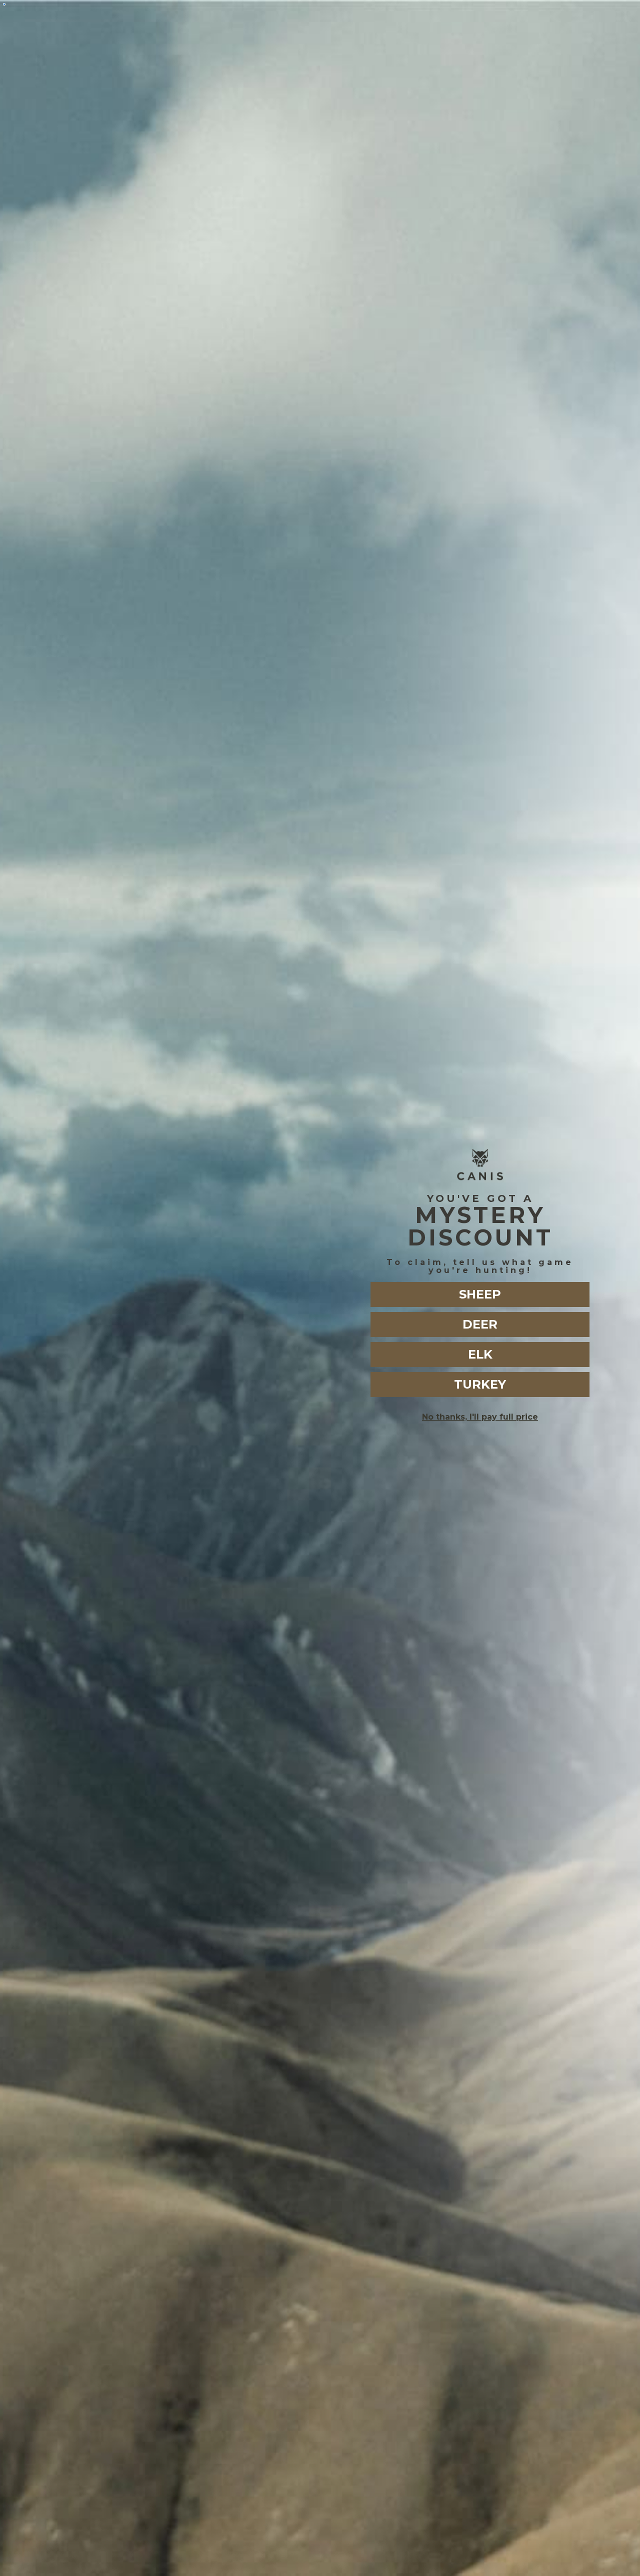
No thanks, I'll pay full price (480, 1417)
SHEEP (480, 1294)
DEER (480, 1324)
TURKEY (480, 1384)
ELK (480, 1354)
